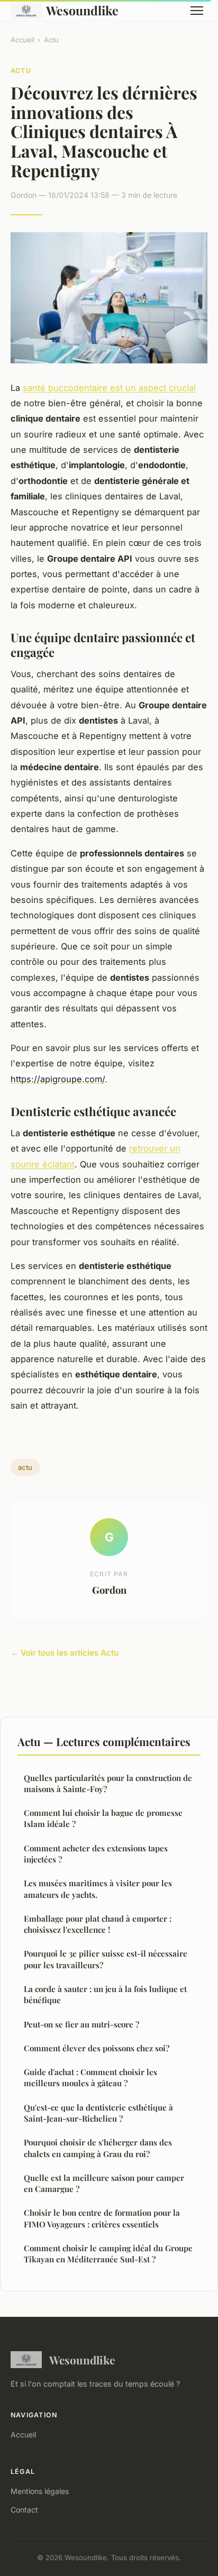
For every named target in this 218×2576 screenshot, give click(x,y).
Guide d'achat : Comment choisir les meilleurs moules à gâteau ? (90, 2077)
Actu (51, 40)
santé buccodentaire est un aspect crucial (109, 388)
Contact (24, 2510)
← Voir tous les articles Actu (65, 1653)
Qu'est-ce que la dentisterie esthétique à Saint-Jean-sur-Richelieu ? (98, 2113)
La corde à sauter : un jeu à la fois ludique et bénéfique (105, 1994)
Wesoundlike (82, 10)
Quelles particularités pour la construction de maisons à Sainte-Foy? (108, 1783)
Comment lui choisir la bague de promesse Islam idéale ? (103, 1818)
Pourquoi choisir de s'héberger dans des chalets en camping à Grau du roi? (98, 2148)
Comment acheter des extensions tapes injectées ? (96, 1854)
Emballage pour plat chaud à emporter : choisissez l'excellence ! (98, 1924)
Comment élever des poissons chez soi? (97, 2048)
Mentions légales (40, 2491)
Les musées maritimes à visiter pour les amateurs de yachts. (98, 1889)
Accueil (22, 40)
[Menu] (197, 11)
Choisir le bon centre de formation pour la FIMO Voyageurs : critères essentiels (102, 2218)
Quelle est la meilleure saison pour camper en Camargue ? (104, 2183)
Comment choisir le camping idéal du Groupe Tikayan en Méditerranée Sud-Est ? (108, 2254)
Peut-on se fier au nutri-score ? (81, 2024)
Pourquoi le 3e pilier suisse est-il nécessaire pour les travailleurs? (106, 1959)
